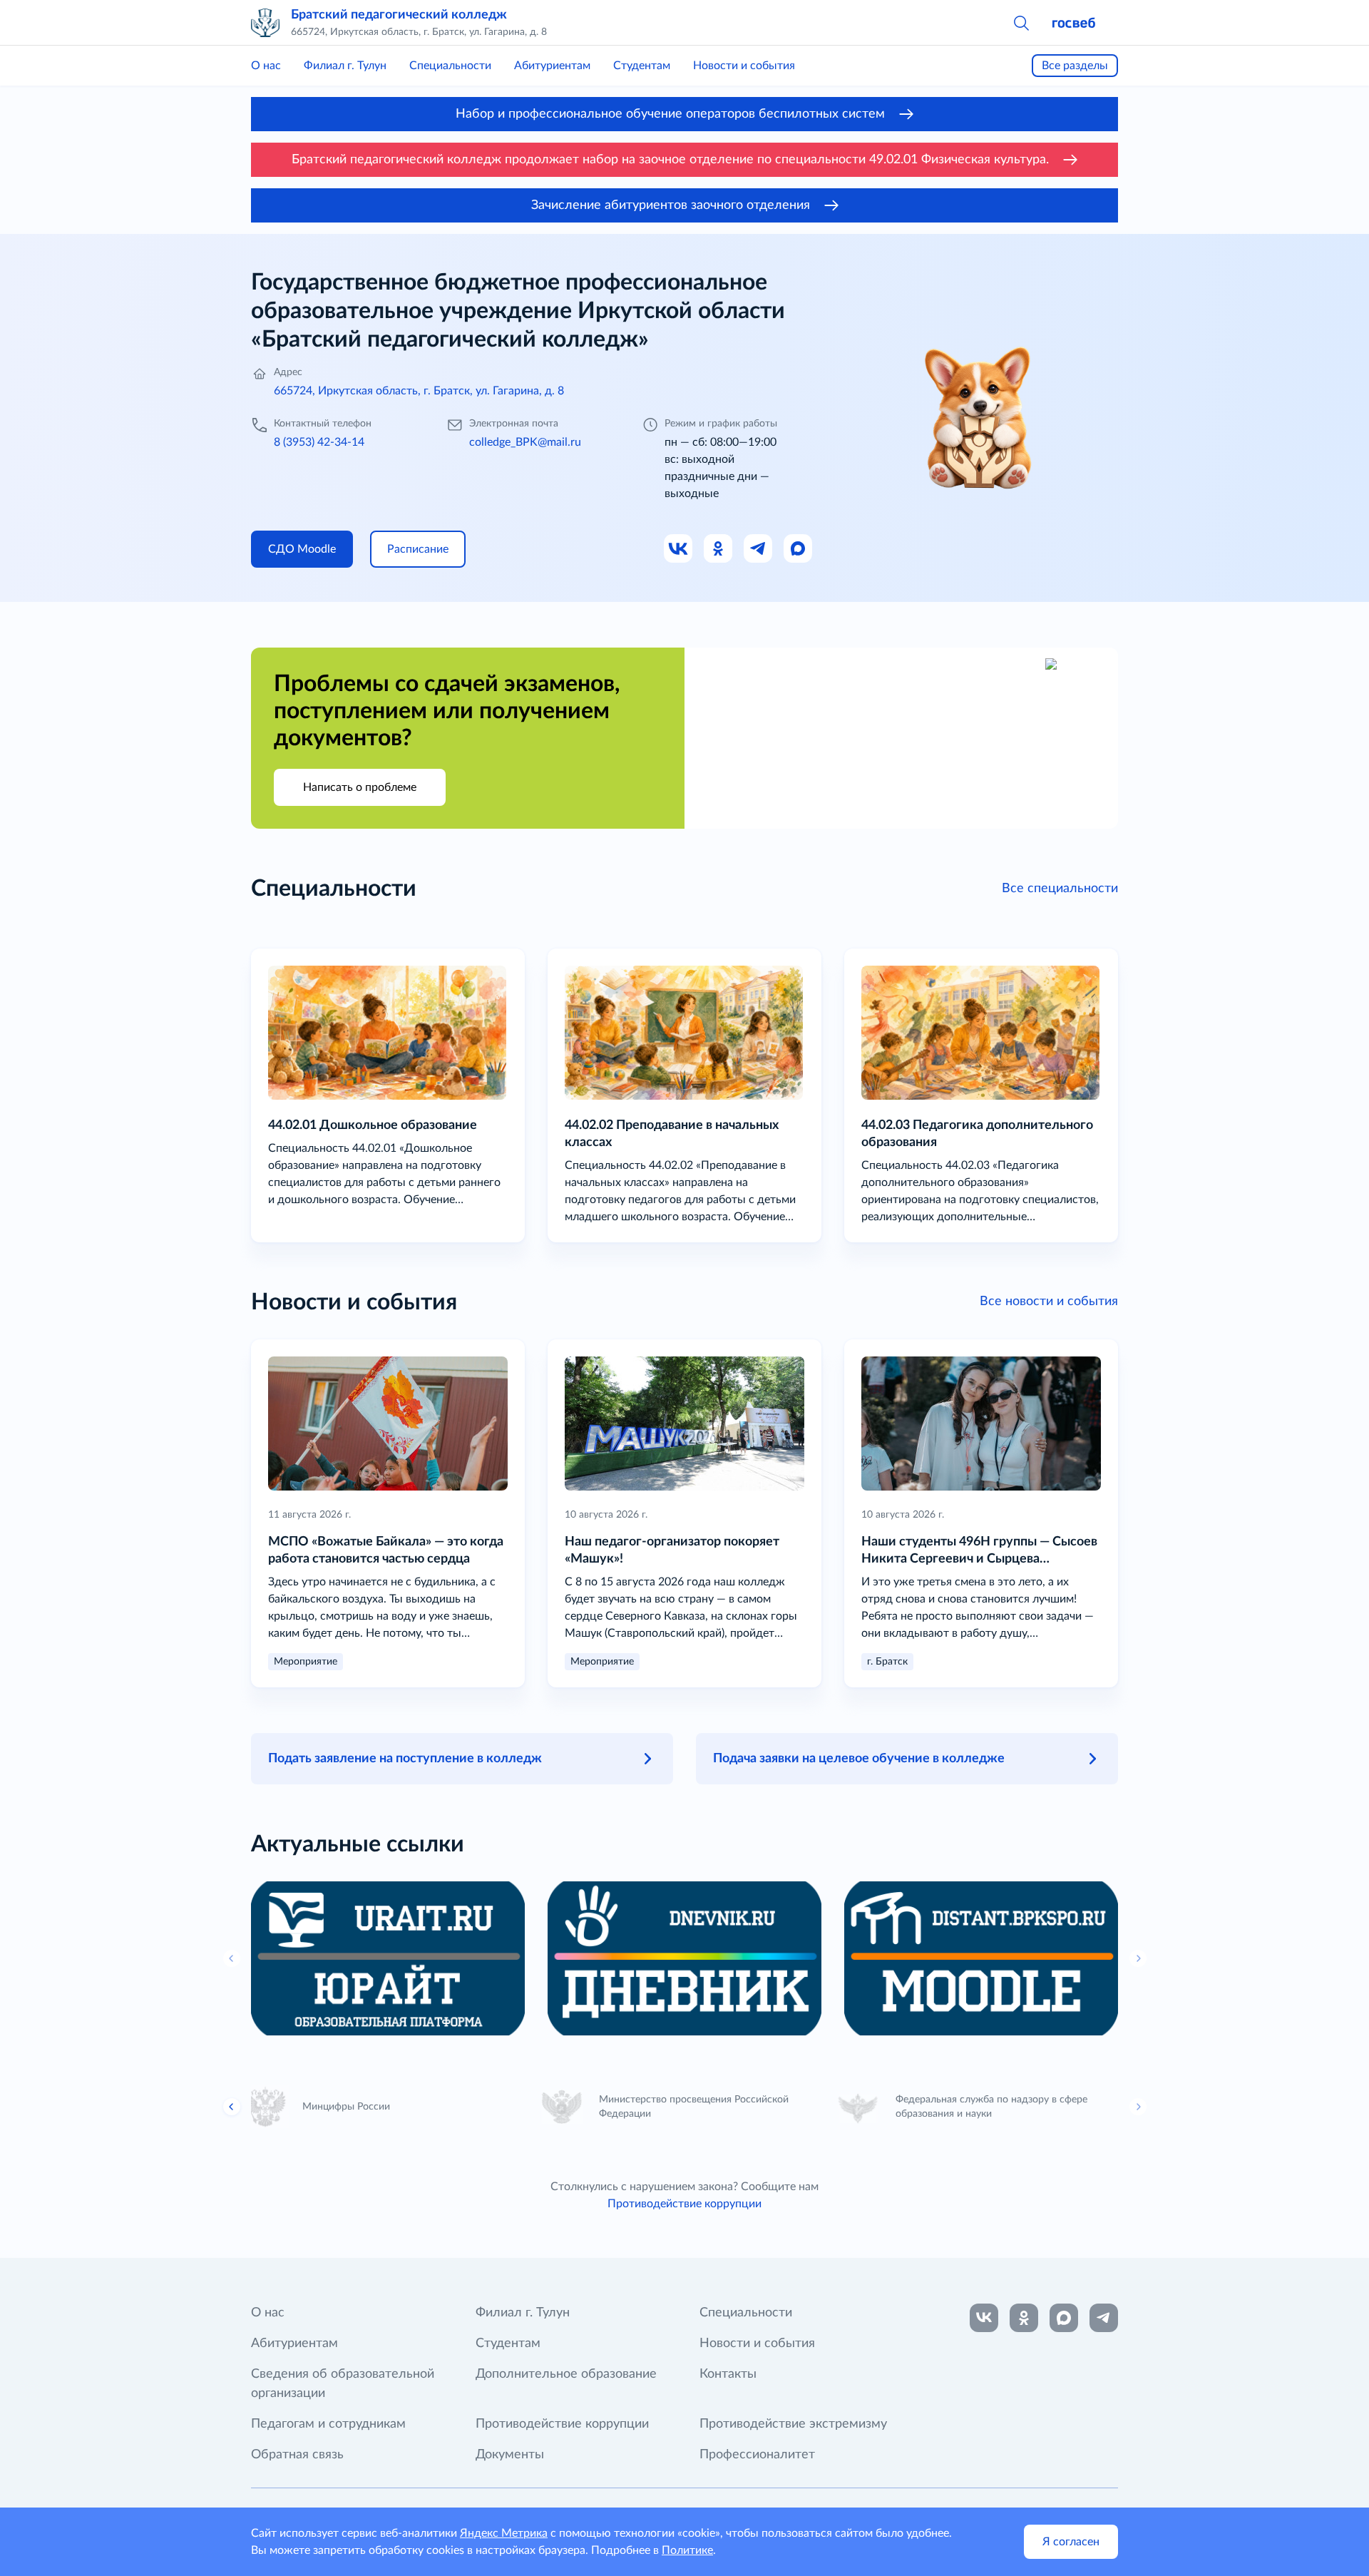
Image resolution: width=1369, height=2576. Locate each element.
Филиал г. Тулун (345, 66)
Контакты (728, 2374)
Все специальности (1060, 889)
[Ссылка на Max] (799, 549)
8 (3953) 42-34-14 (319, 442)
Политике (687, 2550)
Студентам (642, 66)
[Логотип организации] (265, 23)
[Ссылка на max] (1064, 2318)
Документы (510, 2455)
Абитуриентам (552, 66)
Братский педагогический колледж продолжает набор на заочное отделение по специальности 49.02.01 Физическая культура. (670, 160)
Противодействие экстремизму (793, 2424)
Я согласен (1071, 2542)
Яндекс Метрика (504, 2533)
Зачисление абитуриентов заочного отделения (671, 205)
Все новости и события (1049, 1302)
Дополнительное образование (566, 2374)
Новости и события (744, 66)
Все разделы (1075, 66)
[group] (388, 1958)
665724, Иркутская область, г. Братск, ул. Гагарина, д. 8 (419, 391)
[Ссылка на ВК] (679, 549)
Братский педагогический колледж (399, 15)
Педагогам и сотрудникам (328, 2424)
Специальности (450, 66)
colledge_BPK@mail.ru (525, 442)
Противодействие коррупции (684, 2204)
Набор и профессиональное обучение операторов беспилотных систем (670, 114)
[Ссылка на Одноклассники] (719, 549)
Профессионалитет (757, 2455)
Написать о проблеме (360, 787)
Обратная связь (297, 2455)
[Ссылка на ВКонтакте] (984, 2318)
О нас (266, 66)
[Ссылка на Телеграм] (759, 549)
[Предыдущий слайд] (232, 2107)
